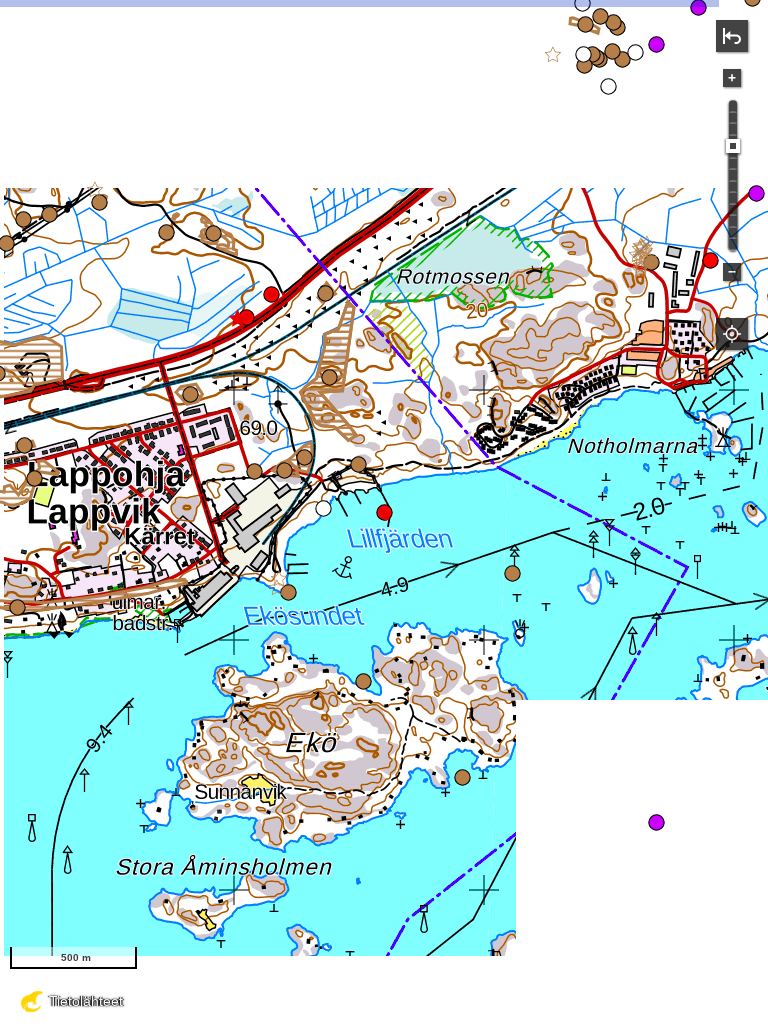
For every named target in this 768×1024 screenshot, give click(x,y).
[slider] (733, 146)
